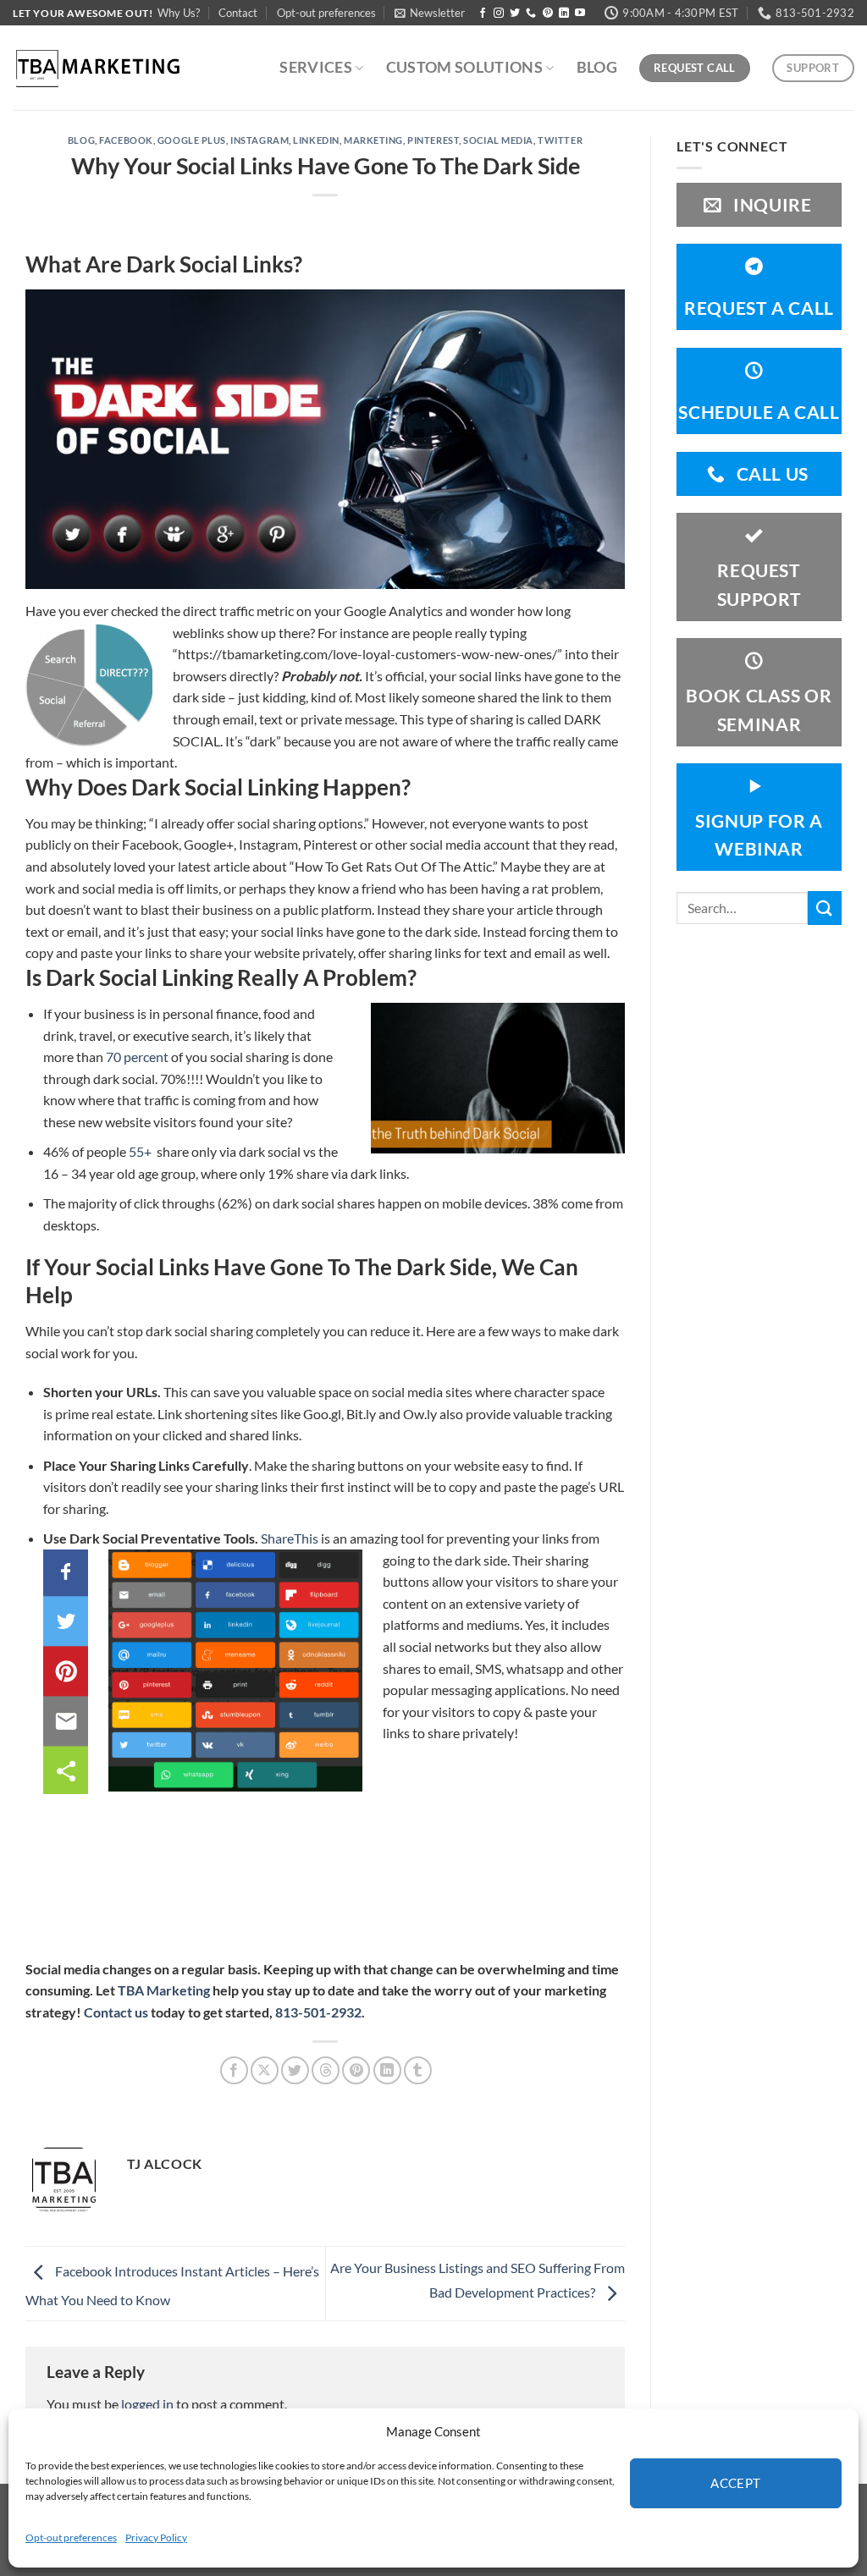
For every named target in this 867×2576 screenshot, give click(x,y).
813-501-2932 (318, 2012)
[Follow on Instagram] (499, 14)
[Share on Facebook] (234, 2070)
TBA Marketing (164, 1990)
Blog (597, 67)
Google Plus (192, 140)
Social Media (498, 140)
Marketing (373, 140)
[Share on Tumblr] (418, 2070)
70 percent (137, 1057)
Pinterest (433, 140)
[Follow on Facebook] (483, 14)
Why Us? (179, 13)
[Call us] (531, 14)
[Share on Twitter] (295, 2070)
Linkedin (316, 140)
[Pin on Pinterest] (356, 2070)
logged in (147, 2404)
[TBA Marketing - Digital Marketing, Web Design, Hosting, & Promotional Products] (97, 68)
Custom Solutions (465, 67)
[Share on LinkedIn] (387, 2070)
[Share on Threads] (326, 2070)
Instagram (260, 140)
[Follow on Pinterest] (548, 14)
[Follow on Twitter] (515, 14)
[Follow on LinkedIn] (564, 14)
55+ (141, 1151)
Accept (736, 2483)
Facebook (126, 140)
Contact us (116, 2012)
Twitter (560, 140)
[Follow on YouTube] (580, 14)
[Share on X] (265, 2070)
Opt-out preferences (71, 2537)
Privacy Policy (156, 2537)
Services (316, 67)
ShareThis (290, 1538)
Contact (238, 13)
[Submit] (825, 908)
